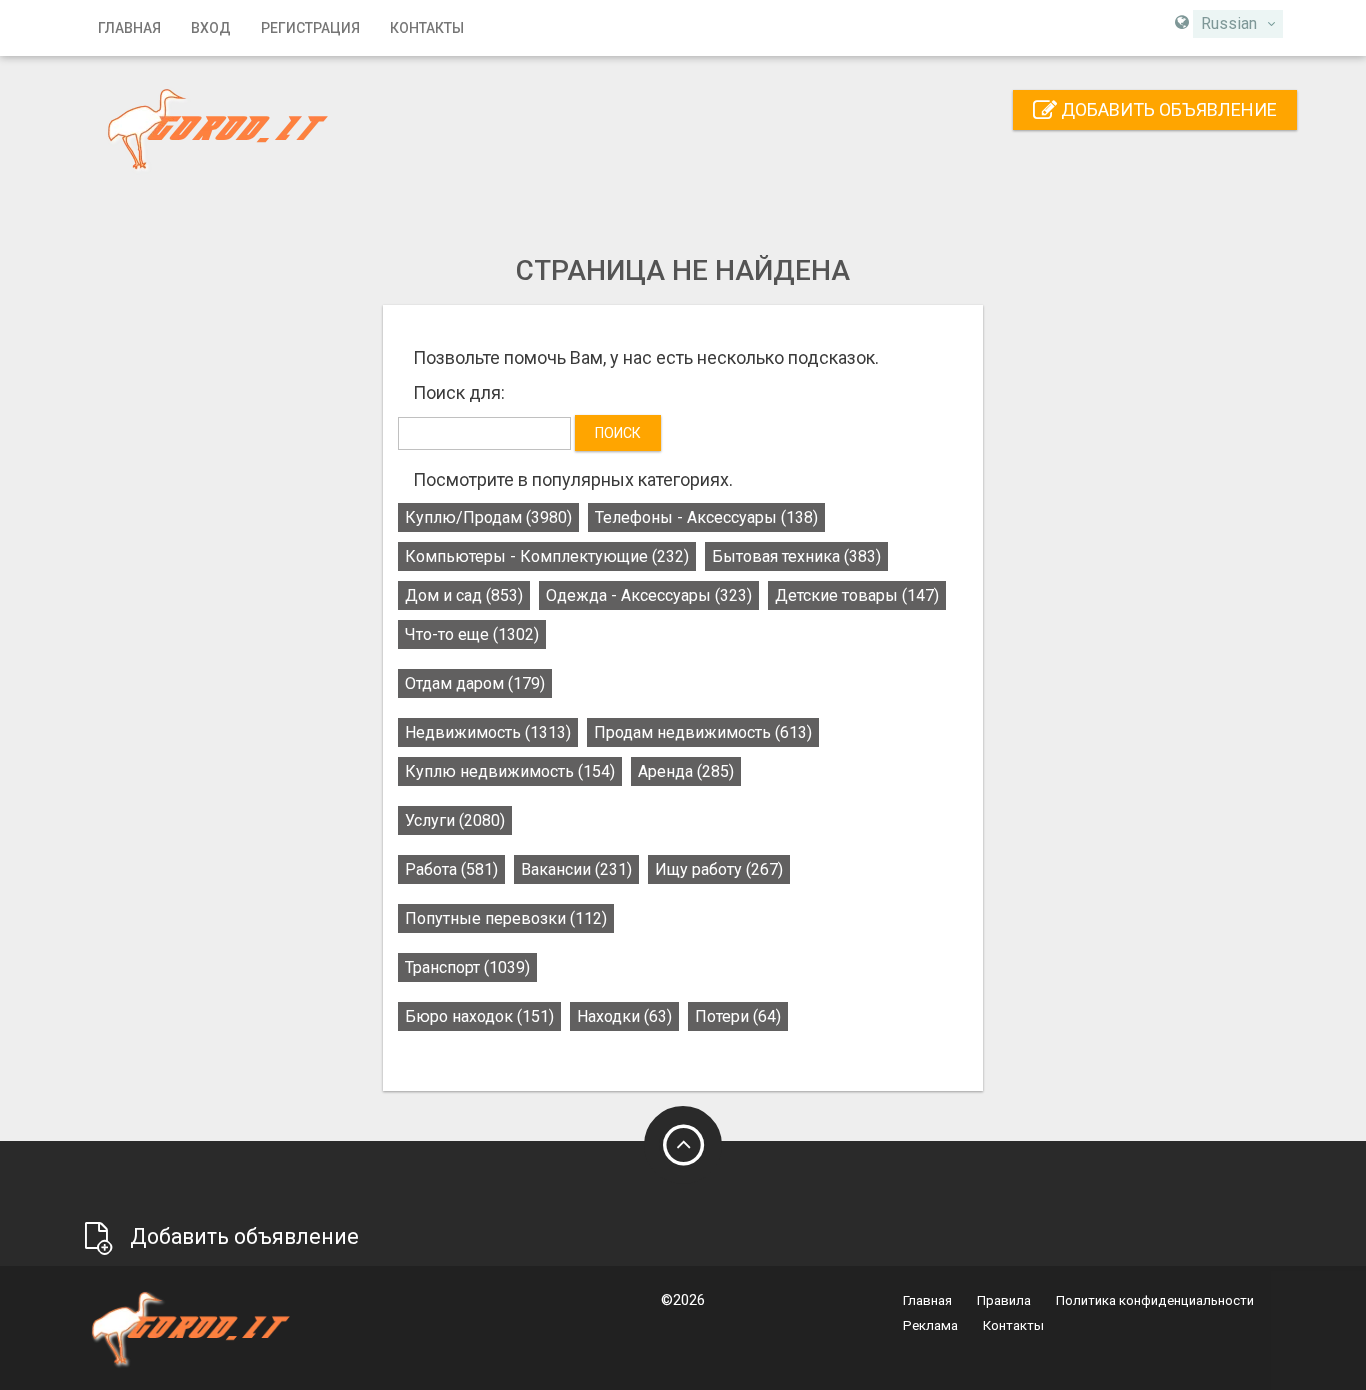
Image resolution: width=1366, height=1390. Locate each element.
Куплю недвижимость (510, 771)
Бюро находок (479, 1016)
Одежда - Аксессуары (649, 595)
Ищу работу (719, 869)
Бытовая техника (796, 556)
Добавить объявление (1167, 109)
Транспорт (467, 967)
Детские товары (857, 595)
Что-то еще (472, 634)
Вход (211, 28)
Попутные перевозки (506, 918)
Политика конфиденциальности (1155, 1300)
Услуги (455, 820)
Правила (1004, 1300)
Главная (129, 28)
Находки (624, 1016)
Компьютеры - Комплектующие (547, 556)
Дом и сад (464, 595)
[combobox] (1238, 24)
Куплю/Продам (488, 517)
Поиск (618, 433)
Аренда (686, 771)
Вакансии (576, 869)
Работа (451, 869)
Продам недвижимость (703, 732)
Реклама (930, 1325)
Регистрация (310, 28)
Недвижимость (488, 732)
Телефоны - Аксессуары (706, 517)
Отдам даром (475, 683)
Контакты (427, 28)
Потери (738, 1016)
